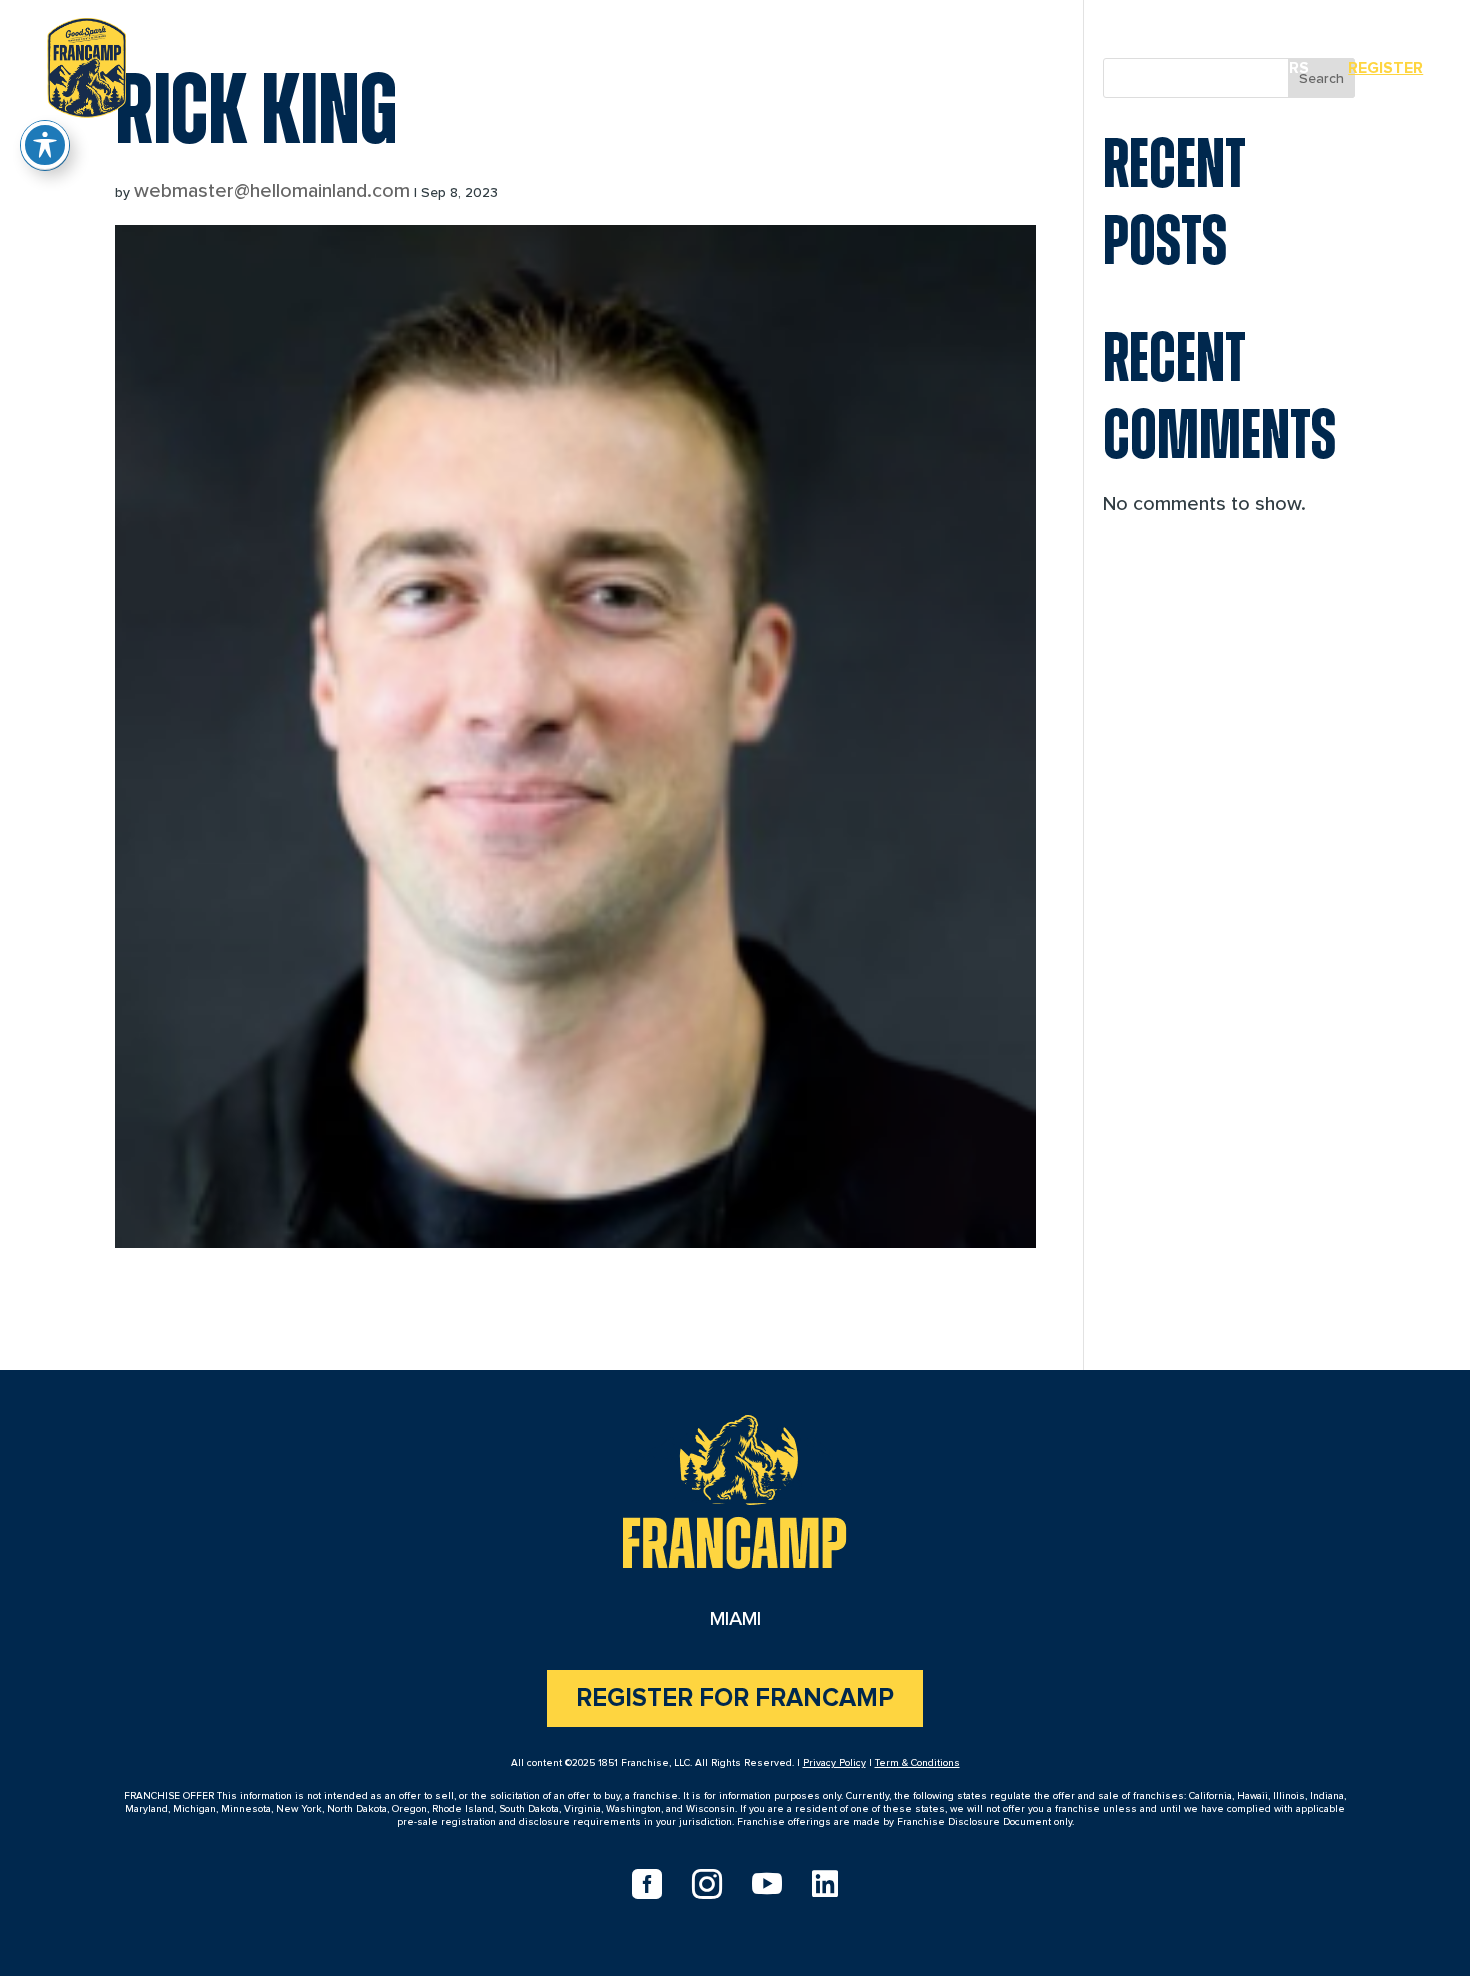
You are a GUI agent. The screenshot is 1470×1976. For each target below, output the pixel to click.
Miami (1160, 68)
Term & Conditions (917, 1763)
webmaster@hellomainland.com (272, 191)
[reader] (86, 64)
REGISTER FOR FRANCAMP (735, 1698)
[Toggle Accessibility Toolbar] (45, 145)
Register (1385, 68)
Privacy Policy (834, 1763)
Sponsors (1265, 68)
